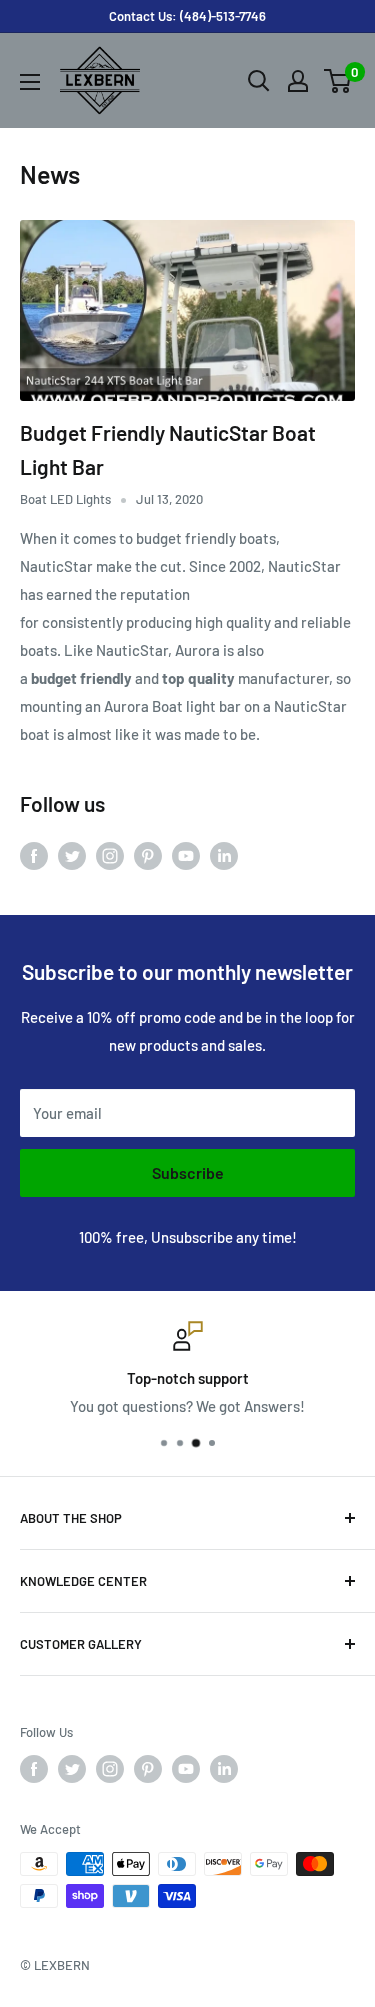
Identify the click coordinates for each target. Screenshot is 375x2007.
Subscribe (188, 1172)
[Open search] (259, 81)
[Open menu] (30, 82)
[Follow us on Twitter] (72, 855)
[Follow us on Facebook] (34, 855)
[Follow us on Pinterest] (148, 855)
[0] (338, 81)
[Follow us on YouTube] (186, 855)
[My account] (298, 81)
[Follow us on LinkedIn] (224, 855)
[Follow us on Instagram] (110, 855)
